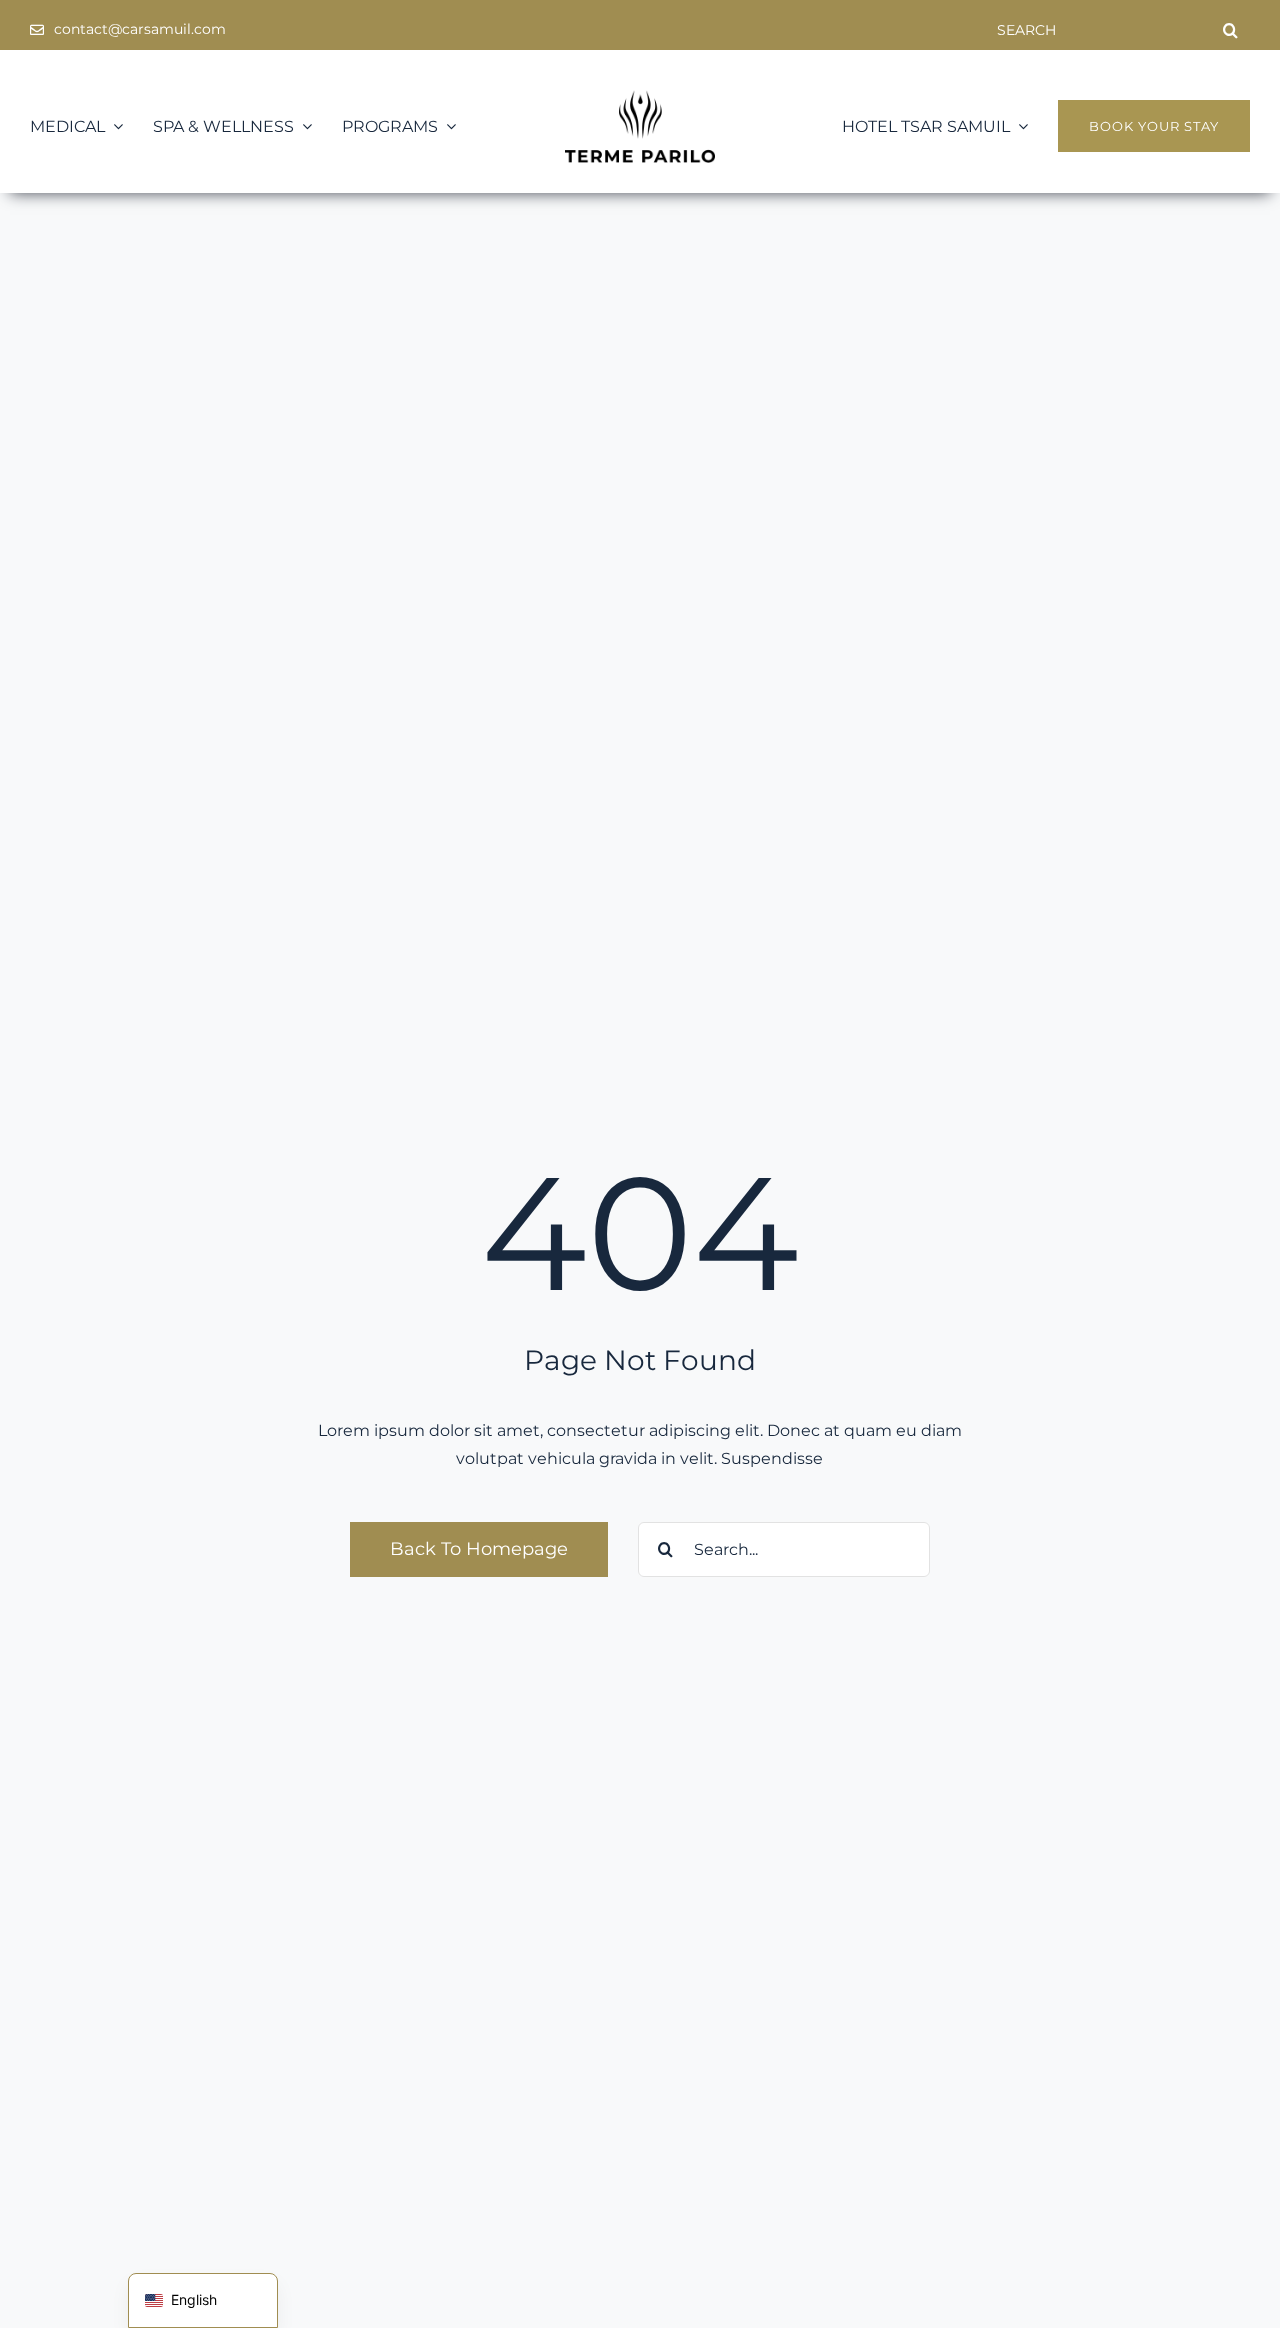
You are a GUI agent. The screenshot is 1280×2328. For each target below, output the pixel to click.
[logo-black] (640, 97)
